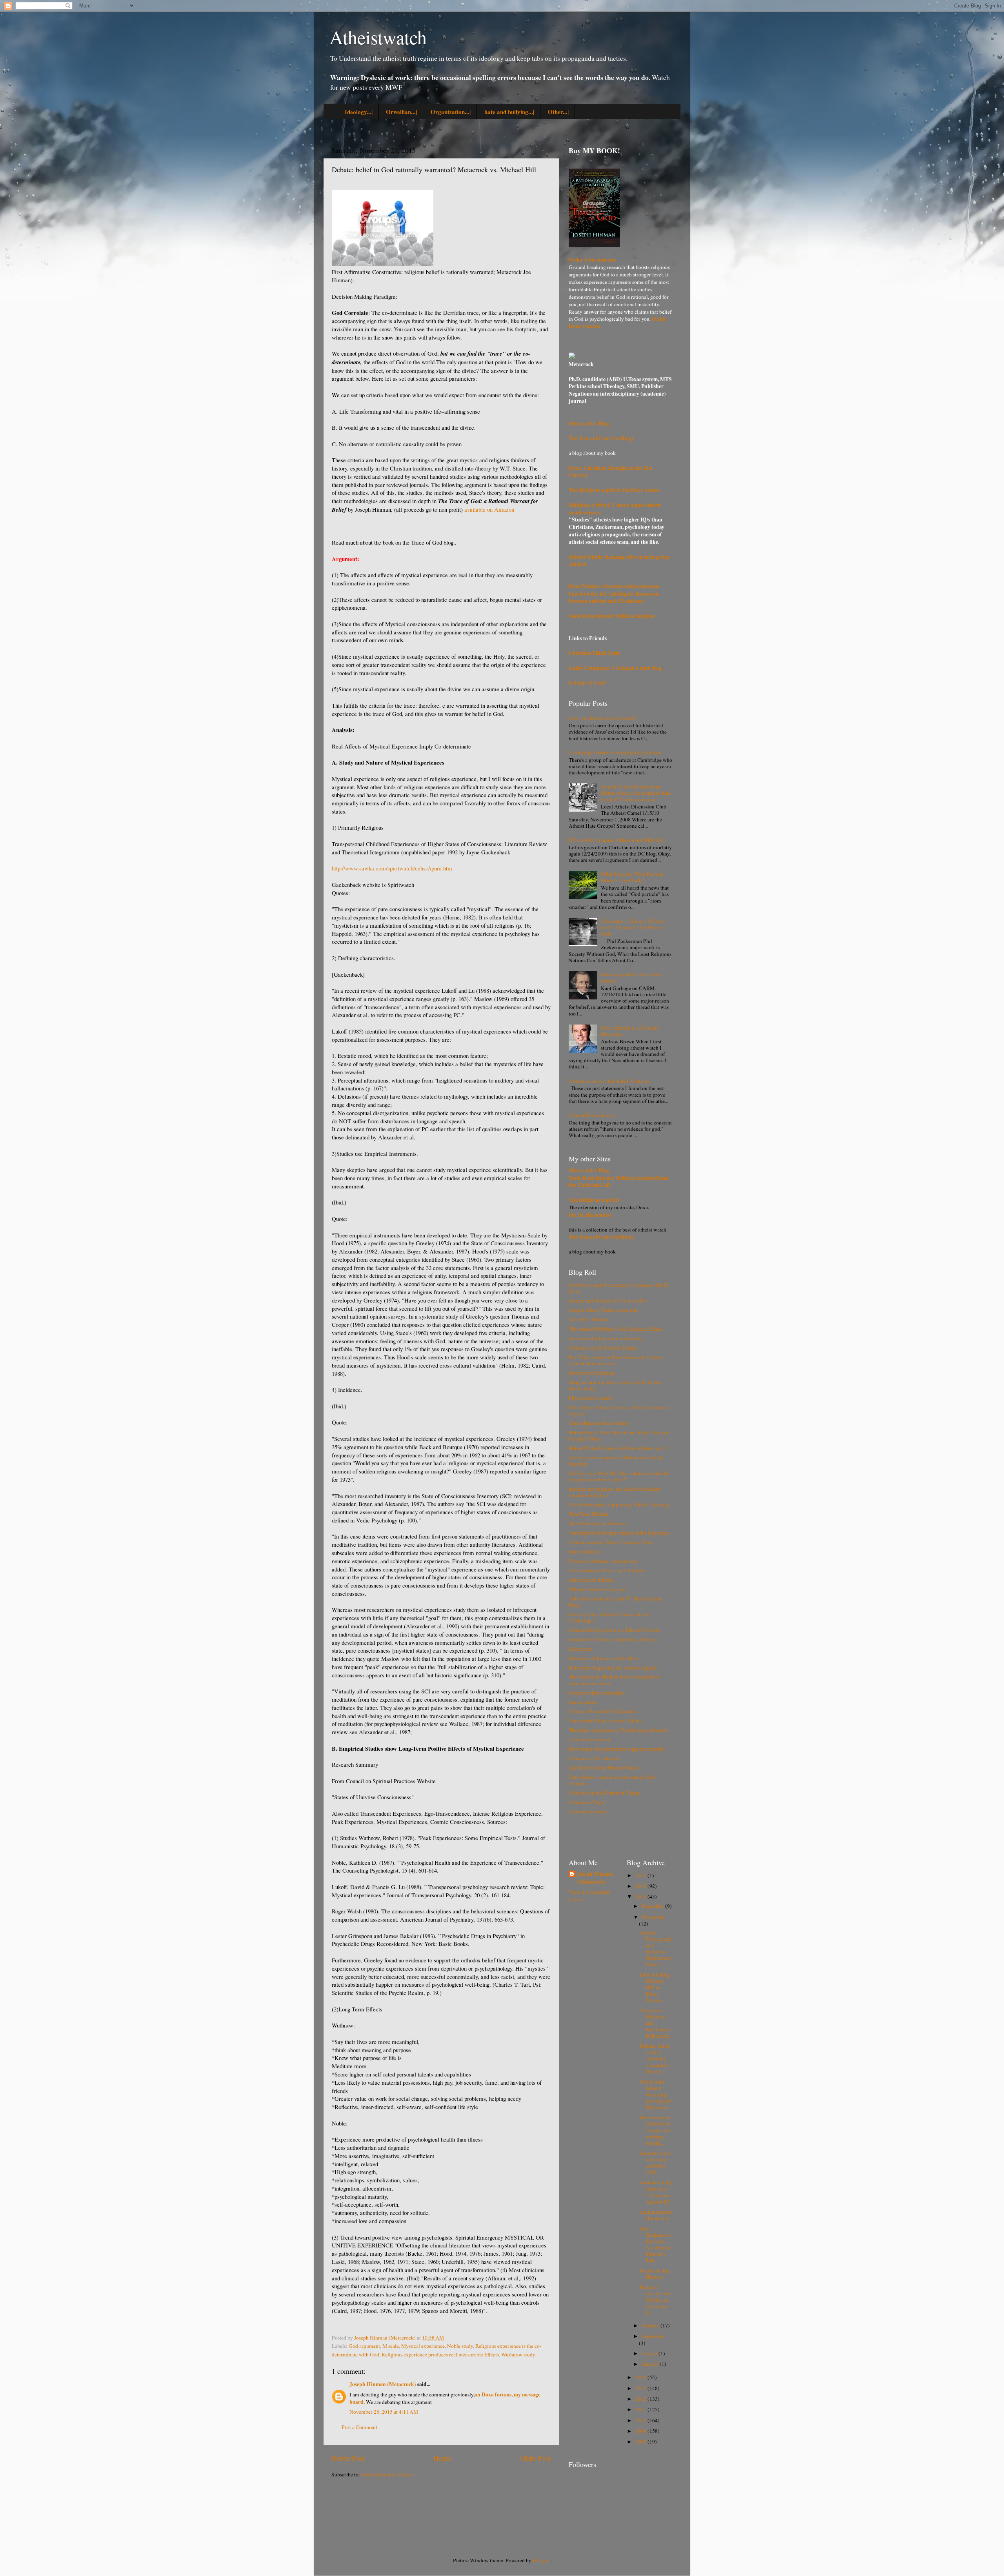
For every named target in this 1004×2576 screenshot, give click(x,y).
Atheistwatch (378, 37)
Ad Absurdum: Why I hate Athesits (607, 1570)
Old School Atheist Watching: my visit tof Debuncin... (655, 2094)
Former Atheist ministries (597, 1693)
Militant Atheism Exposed (597, 1589)
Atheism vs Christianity (594, 1758)
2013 (641, 2388)
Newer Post (348, 2458)
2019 (641, 1875)
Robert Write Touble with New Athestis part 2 (618, 1448)
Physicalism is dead (590, 1398)
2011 (641, 2409)
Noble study (460, 2346)
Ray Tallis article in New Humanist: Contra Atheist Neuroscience (615, 1360)
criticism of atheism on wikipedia (605, 1338)
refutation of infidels (591, 1580)
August (650, 2353)
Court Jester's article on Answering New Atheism (612, 1780)
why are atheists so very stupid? (603, 718)
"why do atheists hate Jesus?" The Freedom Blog (615, 1602)
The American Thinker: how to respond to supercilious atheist (614, 1680)
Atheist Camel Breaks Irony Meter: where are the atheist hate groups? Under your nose (636, 793)
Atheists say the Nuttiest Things (603, 1348)
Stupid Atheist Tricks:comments (604, 1310)
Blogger (541, 2560)
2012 (641, 2399)
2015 (641, 1897)
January (651, 2364)
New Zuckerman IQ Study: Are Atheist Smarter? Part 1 (655, 2244)
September (653, 2336)
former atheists (585, 1551)
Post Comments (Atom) (387, 2474)
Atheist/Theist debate (592, 1115)
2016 (641, 1886)
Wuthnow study (518, 2354)
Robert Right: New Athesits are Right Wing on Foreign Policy (619, 1435)
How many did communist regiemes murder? (618, 1749)
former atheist (584, 1702)
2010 (641, 2420)
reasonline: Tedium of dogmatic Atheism (613, 1639)
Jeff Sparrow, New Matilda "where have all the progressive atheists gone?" (619, 1476)
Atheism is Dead (587, 1802)
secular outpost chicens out (656, 2215)
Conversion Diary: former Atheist (605, 1720)
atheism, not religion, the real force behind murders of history (614, 1492)
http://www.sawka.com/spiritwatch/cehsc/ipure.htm (392, 868)
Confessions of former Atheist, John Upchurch (619, 1533)
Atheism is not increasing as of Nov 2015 (655, 2163)
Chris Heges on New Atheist (599, 1423)
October (651, 2325)
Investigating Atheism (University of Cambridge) (609, 1617)
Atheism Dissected (589, 1739)
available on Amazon (489, 509)
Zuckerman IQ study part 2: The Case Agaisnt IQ (656, 2192)
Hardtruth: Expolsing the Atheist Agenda (613, 1668)
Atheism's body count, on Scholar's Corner (615, 1630)
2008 (641, 2442)
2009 (641, 2431)
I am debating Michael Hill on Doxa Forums (655, 1987)
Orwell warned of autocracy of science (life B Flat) (618, 1288)
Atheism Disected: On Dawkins (603, 1711)
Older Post (536, 2458)
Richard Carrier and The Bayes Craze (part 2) (655, 2300)
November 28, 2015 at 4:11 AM (384, 2412)
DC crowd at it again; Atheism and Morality (616, 840)
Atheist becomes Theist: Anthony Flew (611, 1542)
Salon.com (580, 1649)
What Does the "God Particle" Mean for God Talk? (633, 877)
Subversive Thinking (591, 1373)
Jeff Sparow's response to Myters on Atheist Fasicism (616, 1461)
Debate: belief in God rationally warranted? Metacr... (655, 2059)
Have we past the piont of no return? (632, 977)
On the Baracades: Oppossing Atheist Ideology (619, 1504)
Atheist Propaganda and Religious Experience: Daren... (656, 1948)
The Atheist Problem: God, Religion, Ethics (616, 1329)
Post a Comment (359, 2427)
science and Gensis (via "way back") (608, 1301)
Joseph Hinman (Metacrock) (383, 2384)
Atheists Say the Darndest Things (605, 1793)
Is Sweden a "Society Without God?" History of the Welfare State (633, 927)
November (653, 1917)
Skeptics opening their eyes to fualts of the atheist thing (615, 1385)
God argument (364, 2346)
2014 (641, 2377)
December (653, 1906)
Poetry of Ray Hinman (655, 2274)
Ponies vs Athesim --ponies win (603, 1561)
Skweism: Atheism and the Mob (603, 1658)
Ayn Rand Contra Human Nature (604, 1768)
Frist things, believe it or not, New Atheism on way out (619, 1410)
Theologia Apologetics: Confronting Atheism (618, 1730)
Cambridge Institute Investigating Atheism (615, 752)
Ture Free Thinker (588, 1319)
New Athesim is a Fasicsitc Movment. (630, 1031)
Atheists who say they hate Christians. (609, 1081)
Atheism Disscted (588, 1811)
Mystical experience (423, 2346)
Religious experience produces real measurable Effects (440, 2354)
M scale (391, 2346)
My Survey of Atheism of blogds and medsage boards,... (655, 2130)
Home (442, 2458)
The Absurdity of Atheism (597, 1523)
